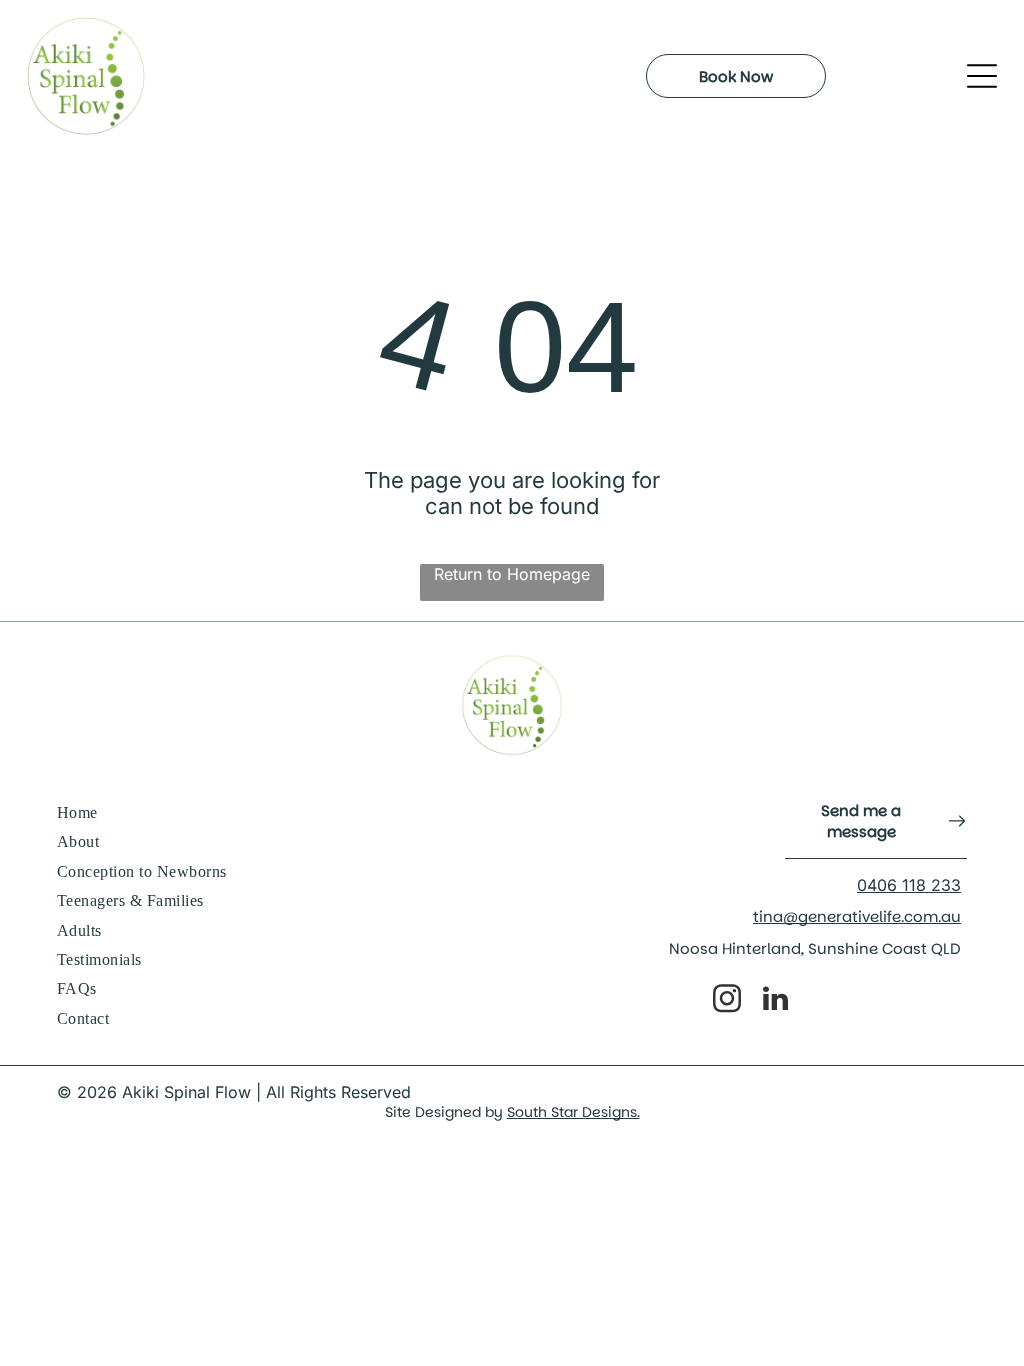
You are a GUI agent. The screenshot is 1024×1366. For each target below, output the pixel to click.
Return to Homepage (512, 574)
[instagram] (727, 1001)
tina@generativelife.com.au (857, 916)
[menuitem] (280, 813)
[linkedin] (776, 1001)
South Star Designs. (573, 1112)
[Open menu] (982, 76)
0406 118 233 (909, 885)
